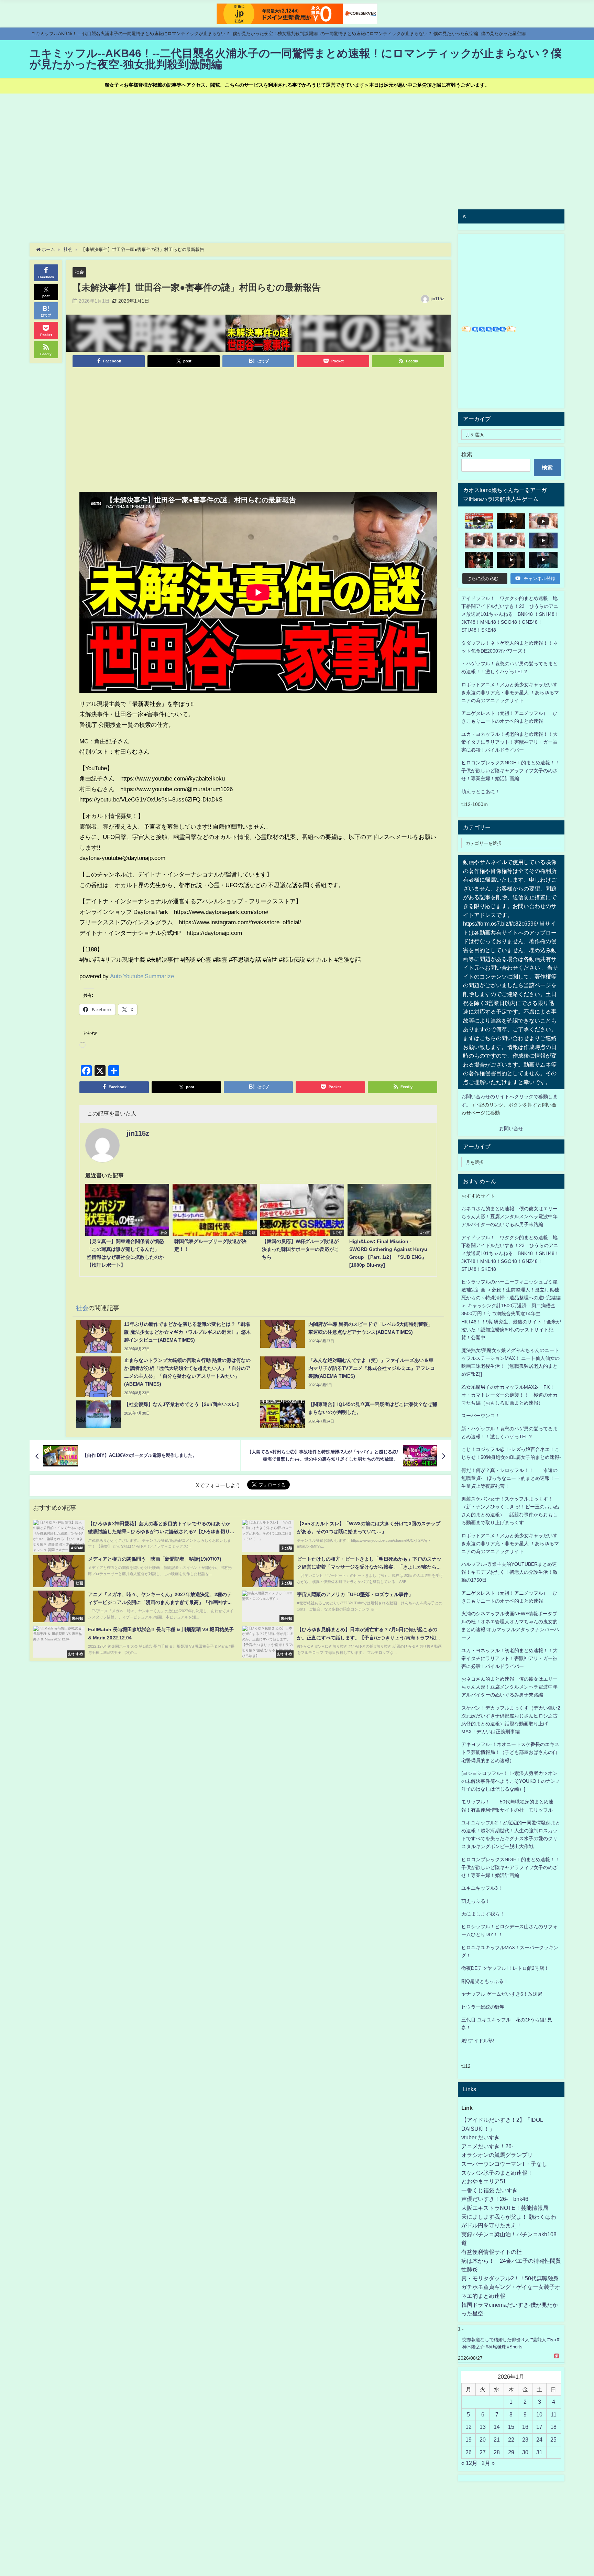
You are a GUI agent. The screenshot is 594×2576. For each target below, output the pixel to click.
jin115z (437, 299)
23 (525, 2439)
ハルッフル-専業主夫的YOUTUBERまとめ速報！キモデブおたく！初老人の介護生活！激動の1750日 (509, 1572)
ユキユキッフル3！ (482, 1888)
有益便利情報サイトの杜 (492, 2252)
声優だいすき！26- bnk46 (495, 2199)
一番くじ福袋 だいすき (489, 2190)
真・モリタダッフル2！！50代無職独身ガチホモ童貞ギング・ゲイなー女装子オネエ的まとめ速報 (511, 2287)
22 (511, 2439)
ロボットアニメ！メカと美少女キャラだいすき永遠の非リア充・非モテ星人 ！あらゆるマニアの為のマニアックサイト (510, 1543)
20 (483, 2439)
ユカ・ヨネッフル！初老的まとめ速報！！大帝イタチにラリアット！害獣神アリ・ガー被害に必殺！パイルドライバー (509, 742)
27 (483, 2452)
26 (469, 2452)
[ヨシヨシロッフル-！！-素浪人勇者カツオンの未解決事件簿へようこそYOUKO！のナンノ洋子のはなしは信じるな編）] (511, 1781)
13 (483, 2427)
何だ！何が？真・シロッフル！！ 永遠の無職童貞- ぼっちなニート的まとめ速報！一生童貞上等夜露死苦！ (510, 1478)
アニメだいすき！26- (487, 2146)
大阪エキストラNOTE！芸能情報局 (505, 2208)
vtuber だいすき (481, 2137)
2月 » (488, 2463)
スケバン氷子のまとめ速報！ (497, 2173)
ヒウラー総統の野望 (483, 2007)
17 (539, 2427)
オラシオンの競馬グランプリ (497, 2155)
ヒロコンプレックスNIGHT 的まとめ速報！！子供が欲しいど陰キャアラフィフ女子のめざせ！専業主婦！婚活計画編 (510, 771)
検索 (467, 454)
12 (469, 2427)
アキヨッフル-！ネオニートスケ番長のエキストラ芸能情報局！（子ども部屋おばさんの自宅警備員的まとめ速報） (510, 1752)
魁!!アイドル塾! (478, 2041)
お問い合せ (511, 1128)
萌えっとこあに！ (481, 792)
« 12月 (469, 2463)
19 (469, 2439)
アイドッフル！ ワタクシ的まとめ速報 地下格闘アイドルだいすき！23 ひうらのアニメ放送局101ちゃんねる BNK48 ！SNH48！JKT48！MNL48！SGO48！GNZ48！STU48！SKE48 (510, 614)
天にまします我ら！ (483, 1914)
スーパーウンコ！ (481, 1416)
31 (539, 2452)
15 (511, 2427)
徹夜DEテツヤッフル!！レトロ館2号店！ (505, 1968)
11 (554, 2414)
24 (539, 2439)
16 (525, 2427)
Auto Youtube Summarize (142, 976)
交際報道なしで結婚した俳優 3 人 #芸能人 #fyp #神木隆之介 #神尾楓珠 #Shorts (511, 2343)
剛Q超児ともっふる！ (485, 1981)
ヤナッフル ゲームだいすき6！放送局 (502, 1994)
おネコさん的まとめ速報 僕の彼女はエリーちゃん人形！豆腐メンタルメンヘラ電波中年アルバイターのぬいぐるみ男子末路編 (509, 1216)
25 (553, 2439)
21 (497, 2439)
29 (511, 2452)
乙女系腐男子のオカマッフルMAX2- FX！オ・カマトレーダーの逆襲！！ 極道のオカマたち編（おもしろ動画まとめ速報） (509, 1395)
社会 (79, 272)
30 (525, 2452)
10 (539, 2414)
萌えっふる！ (476, 1901)
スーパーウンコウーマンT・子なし (504, 2164)
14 (497, 2427)
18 (553, 2427)
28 (497, 2452)
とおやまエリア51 (484, 2181)
